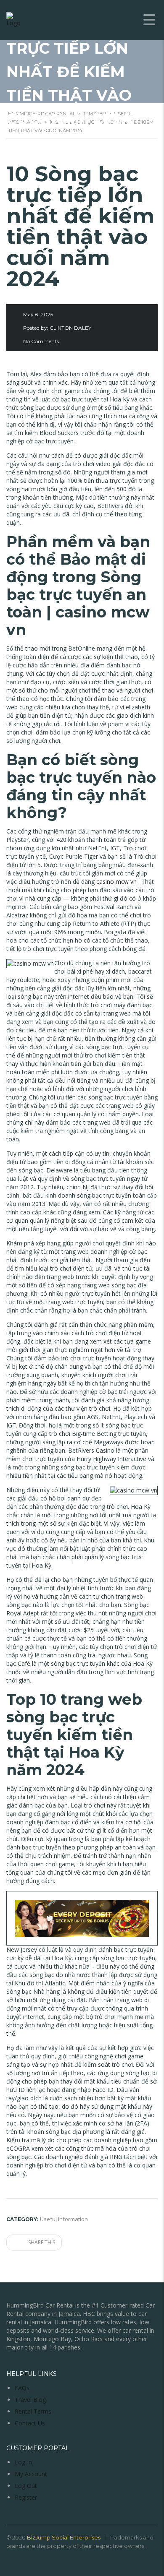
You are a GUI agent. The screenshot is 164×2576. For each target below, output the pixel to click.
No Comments (41, 341)
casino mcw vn (116, 882)
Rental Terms (33, 2411)
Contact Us (30, 2423)
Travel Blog (30, 2400)
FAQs (22, 2388)
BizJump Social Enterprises (64, 2537)
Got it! (131, 59)
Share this (41, 2242)
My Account (31, 2474)
